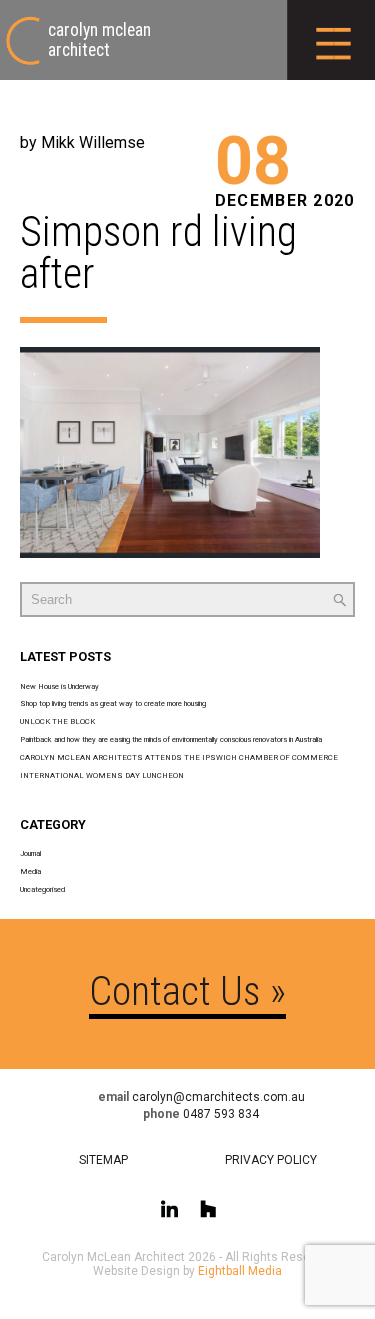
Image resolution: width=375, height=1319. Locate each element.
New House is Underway (59, 686)
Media (30, 871)
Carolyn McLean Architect (99, 40)
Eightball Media (240, 1271)
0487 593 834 (221, 1114)
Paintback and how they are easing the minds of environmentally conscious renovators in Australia (171, 739)
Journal (30, 853)
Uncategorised (42, 889)
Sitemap (103, 1160)
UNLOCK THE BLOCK (57, 721)
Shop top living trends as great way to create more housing (113, 703)
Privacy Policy (271, 1160)
